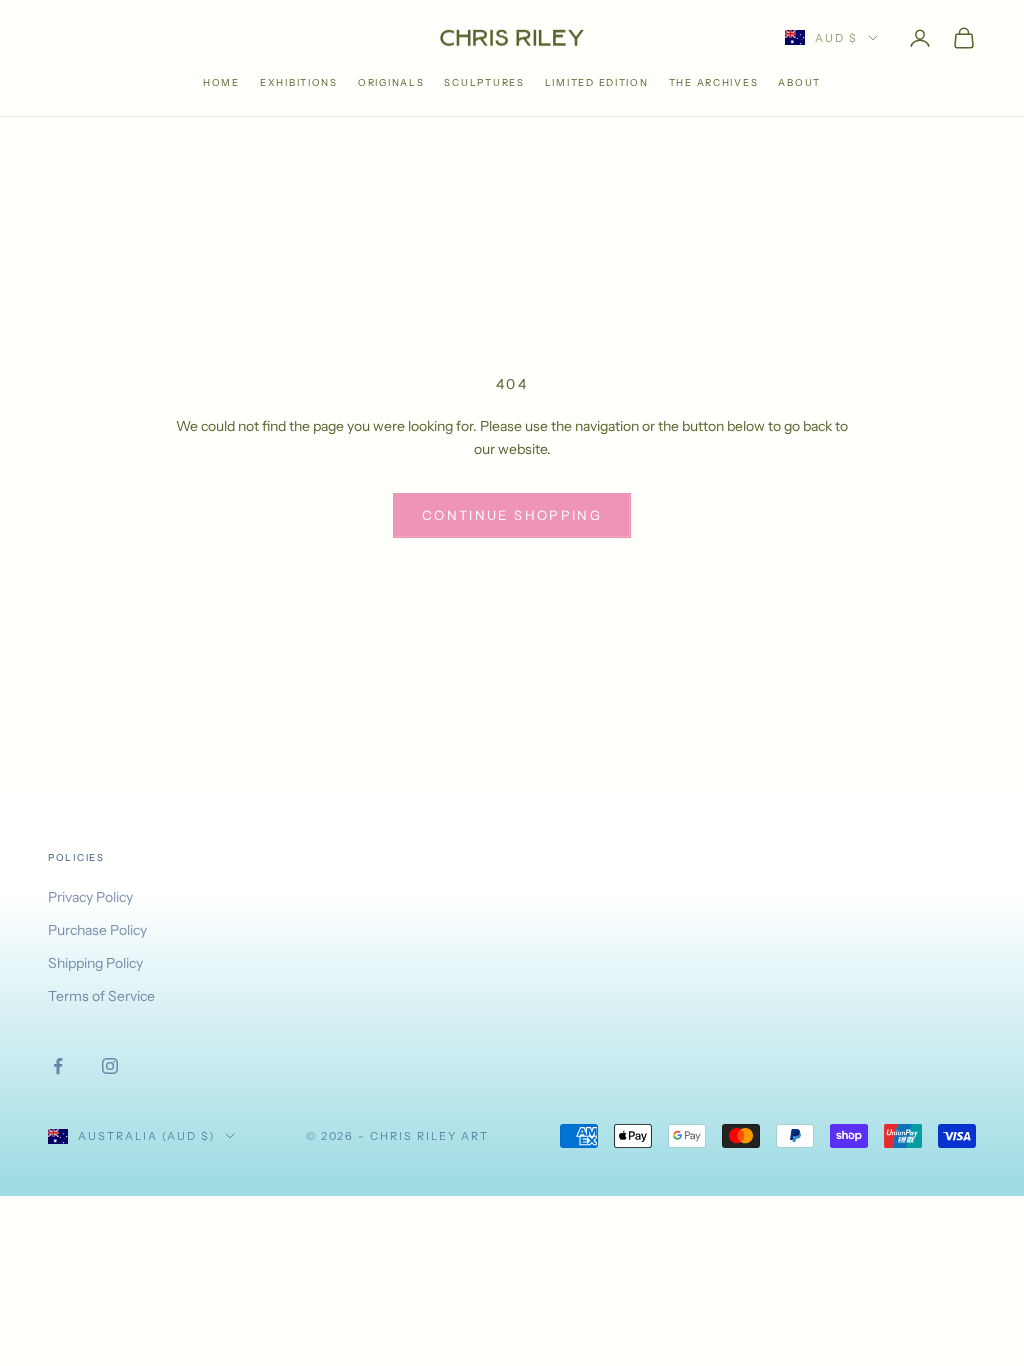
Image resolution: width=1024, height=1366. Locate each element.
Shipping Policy (95, 963)
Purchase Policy (97, 930)
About (799, 82)
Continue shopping (512, 515)
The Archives (714, 82)
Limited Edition (597, 82)
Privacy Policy (90, 897)
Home (221, 82)
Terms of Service (101, 996)
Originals (391, 82)
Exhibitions (299, 82)
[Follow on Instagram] (110, 1066)
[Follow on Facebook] (58, 1066)
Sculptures (484, 82)
